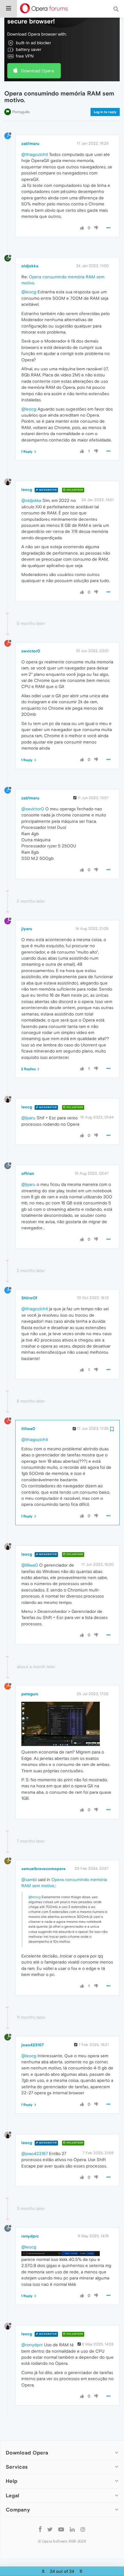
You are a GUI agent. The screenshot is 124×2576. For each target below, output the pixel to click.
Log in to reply (105, 112)
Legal (13, 2495)
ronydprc (30, 2236)
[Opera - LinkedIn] (72, 2529)
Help (12, 2481)
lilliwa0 (28, 1429)
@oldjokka (31, 500)
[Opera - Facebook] (40, 2529)
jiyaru (27, 929)
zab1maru (30, 143)
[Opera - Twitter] (50, 2529)
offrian (28, 1173)
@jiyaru (28, 1118)
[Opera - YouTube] (61, 2529)
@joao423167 (35, 2153)
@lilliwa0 (30, 1565)
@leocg (29, 292)
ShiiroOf (29, 1298)
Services (17, 2467)
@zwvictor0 (33, 809)
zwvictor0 (31, 651)
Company (18, 2510)
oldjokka (30, 266)
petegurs (30, 1694)
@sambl (29, 1879)
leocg (27, 490)
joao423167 (33, 2045)
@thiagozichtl (35, 154)
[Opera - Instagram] (83, 2529)
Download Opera (37, 71)
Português (21, 112)
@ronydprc (32, 2345)
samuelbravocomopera (43, 1869)
